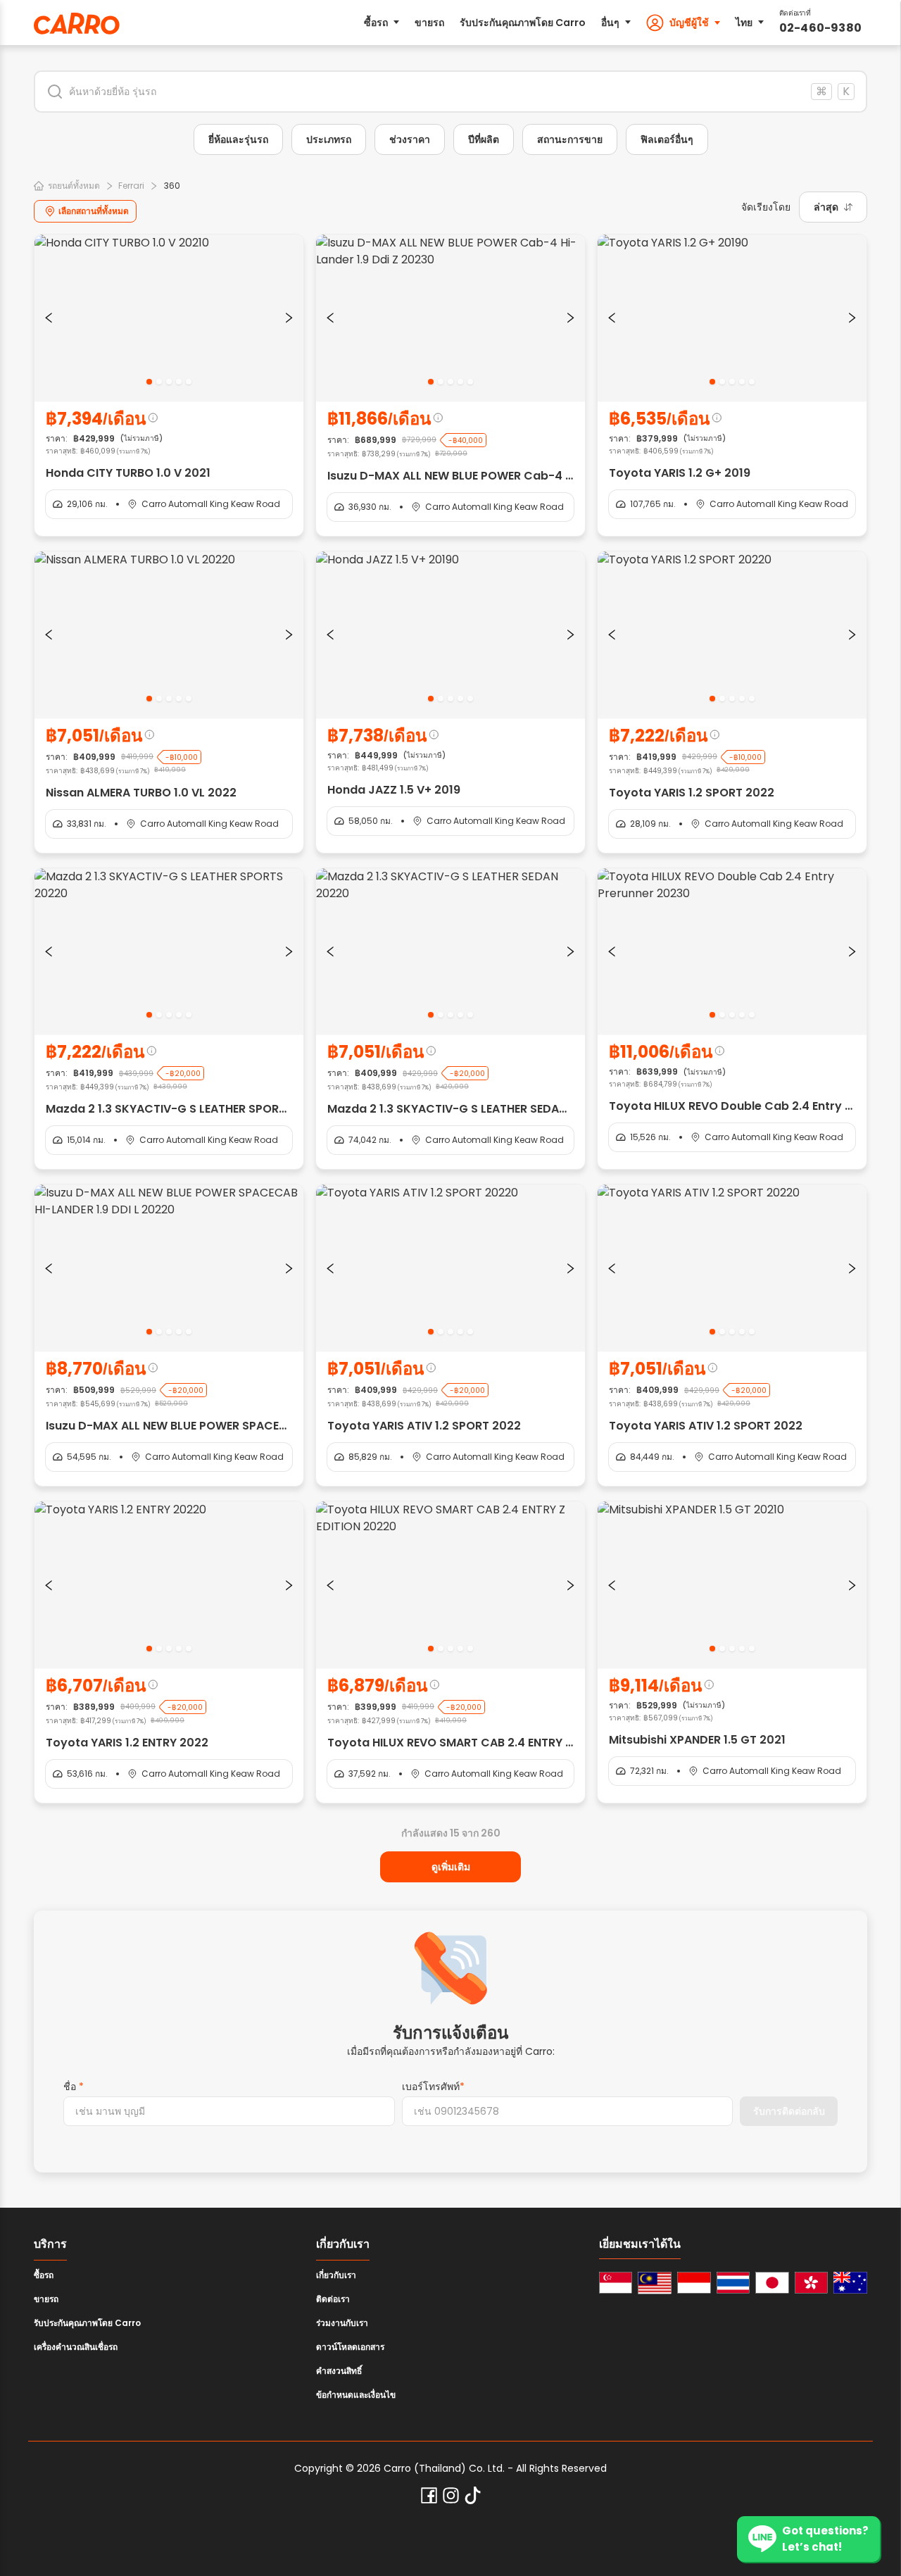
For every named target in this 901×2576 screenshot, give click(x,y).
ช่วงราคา (410, 139)
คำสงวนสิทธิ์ (339, 2371)
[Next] (289, 318)
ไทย (744, 23)
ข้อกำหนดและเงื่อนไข (356, 2395)
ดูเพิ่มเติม (451, 1867)
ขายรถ (429, 23)
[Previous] (49, 318)
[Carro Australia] (850, 2283)
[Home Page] (77, 24)
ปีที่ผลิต (484, 139)
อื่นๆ (610, 23)
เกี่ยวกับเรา (336, 2275)
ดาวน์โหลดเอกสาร (350, 2347)
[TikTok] (473, 2495)
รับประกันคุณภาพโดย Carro (523, 23)
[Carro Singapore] (616, 2283)
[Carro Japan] (772, 2283)
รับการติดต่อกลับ (789, 2111)
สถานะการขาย (570, 139)
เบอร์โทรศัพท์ (433, 2087)
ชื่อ (74, 2087)
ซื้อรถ (376, 23)
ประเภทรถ (329, 139)
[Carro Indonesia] (694, 2283)
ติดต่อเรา (333, 2299)
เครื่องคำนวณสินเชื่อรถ (76, 2347)
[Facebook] (429, 2495)
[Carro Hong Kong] (812, 2283)
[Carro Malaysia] (655, 2283)
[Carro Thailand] (733, 2283)
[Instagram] (451, 2495)
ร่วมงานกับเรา (342, 2323)
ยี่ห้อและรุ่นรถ (238, 139)
